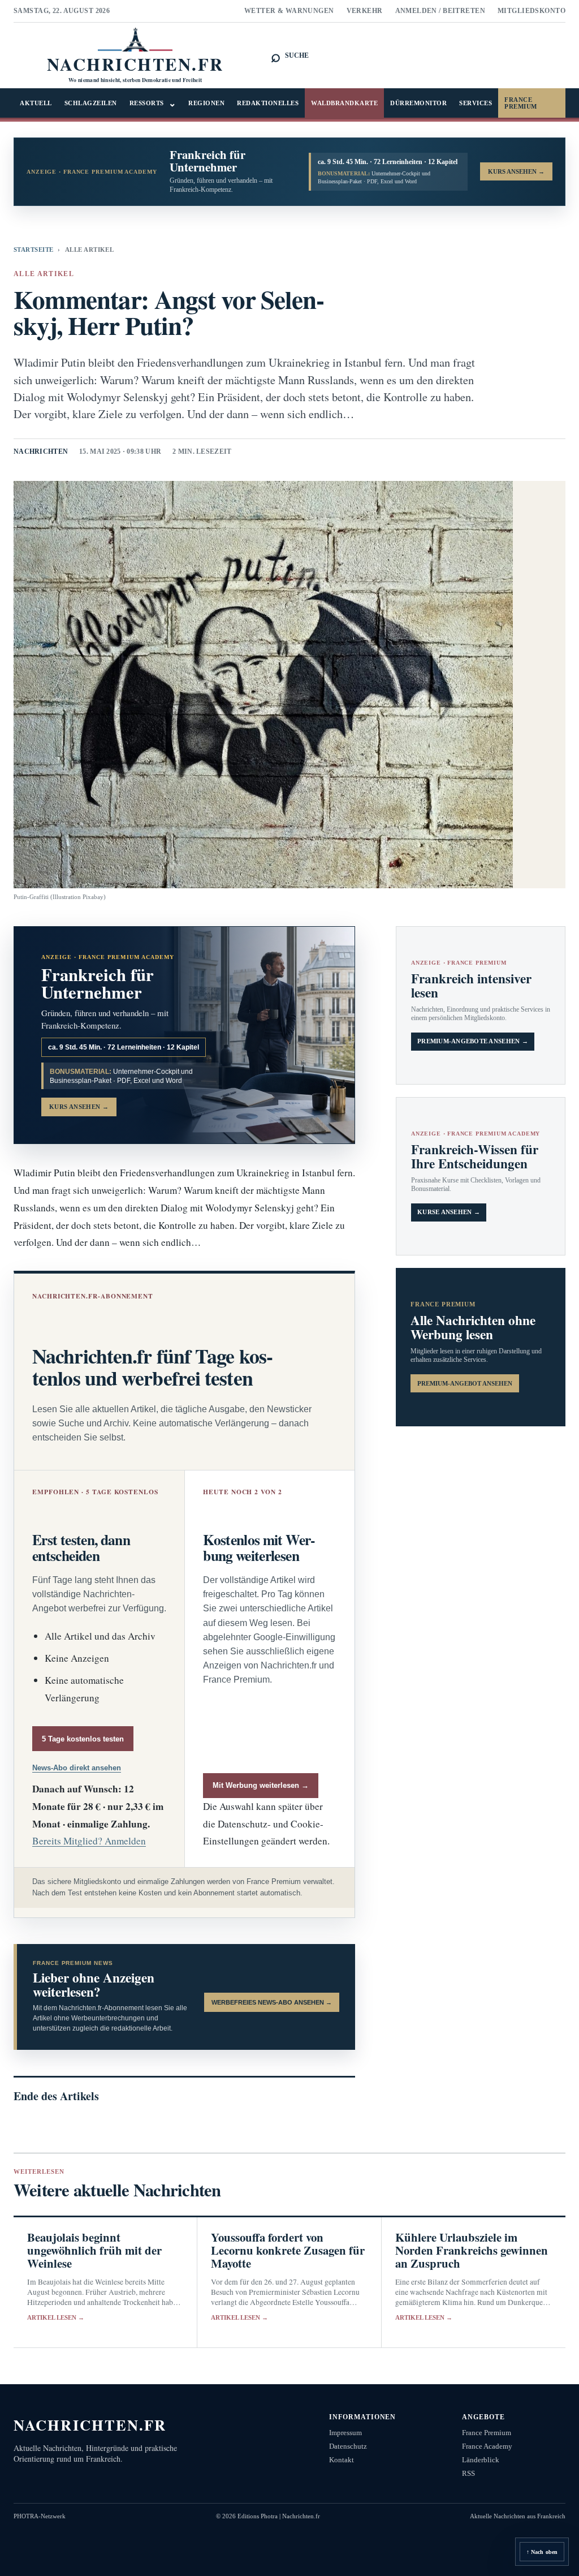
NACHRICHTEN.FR (90, 2425)
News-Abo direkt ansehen (77, 1768)
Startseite (33, 250)
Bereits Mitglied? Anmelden (89, 1841)
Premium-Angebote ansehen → (473, 1041)
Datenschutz (348, 2446)
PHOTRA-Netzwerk (40, 2516)
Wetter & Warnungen (289, 11)
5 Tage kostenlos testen (83, 1739)
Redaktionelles (268, 103)
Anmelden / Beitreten (440, 11)
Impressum (345, 2433)
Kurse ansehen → (449, 1212)
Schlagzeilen (91, 103)
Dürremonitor (418, 103)
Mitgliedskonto (532, 11)
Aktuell (36, 103)
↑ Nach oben (542, 2552)
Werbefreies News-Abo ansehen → (272, 2002)
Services (476, 103)
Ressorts (153, 103)
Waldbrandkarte (344, 103)
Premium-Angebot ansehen (465, 1383)
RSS (468, 2473)
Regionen (206, 103)
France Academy (487, 2446)
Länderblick (481, 2460)
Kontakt (342, 2460)
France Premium (521, 103)
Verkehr (365, 11)
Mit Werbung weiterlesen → (261, 1785)
